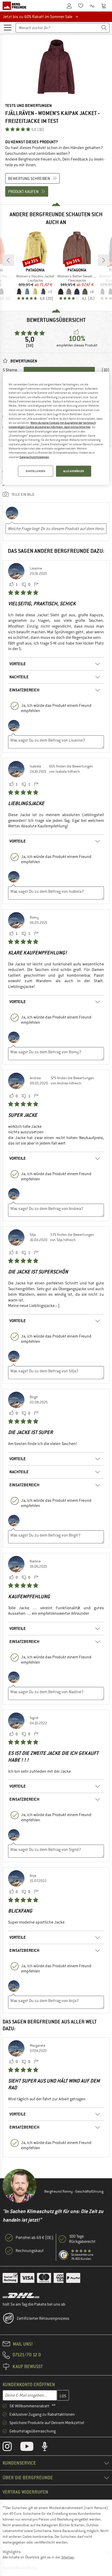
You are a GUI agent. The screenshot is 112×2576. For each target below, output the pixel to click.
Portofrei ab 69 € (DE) (35, 2238)
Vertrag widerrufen (25, 2492)
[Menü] (8, 27)
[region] (56, 428)
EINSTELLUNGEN (35, 471)
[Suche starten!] (104, 28)
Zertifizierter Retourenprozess (43, 2318)
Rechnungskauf (30, 2251)
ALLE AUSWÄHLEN (74, 471)
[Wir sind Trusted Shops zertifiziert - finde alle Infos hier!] (64, 2255)
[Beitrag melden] (36, 585)
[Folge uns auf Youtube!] (31, 2448)
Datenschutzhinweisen (34, 457)
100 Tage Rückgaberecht (82, 2239)
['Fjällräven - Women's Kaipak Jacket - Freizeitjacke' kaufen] (56, 67)
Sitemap (68, 2557)
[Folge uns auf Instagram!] (11, 2448)
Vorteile (18, 664)
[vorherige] (8, 260)
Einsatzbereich (24, 690)
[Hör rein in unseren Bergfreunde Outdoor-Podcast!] (49, 2448)
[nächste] (104, 260)
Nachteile (19, 677)
